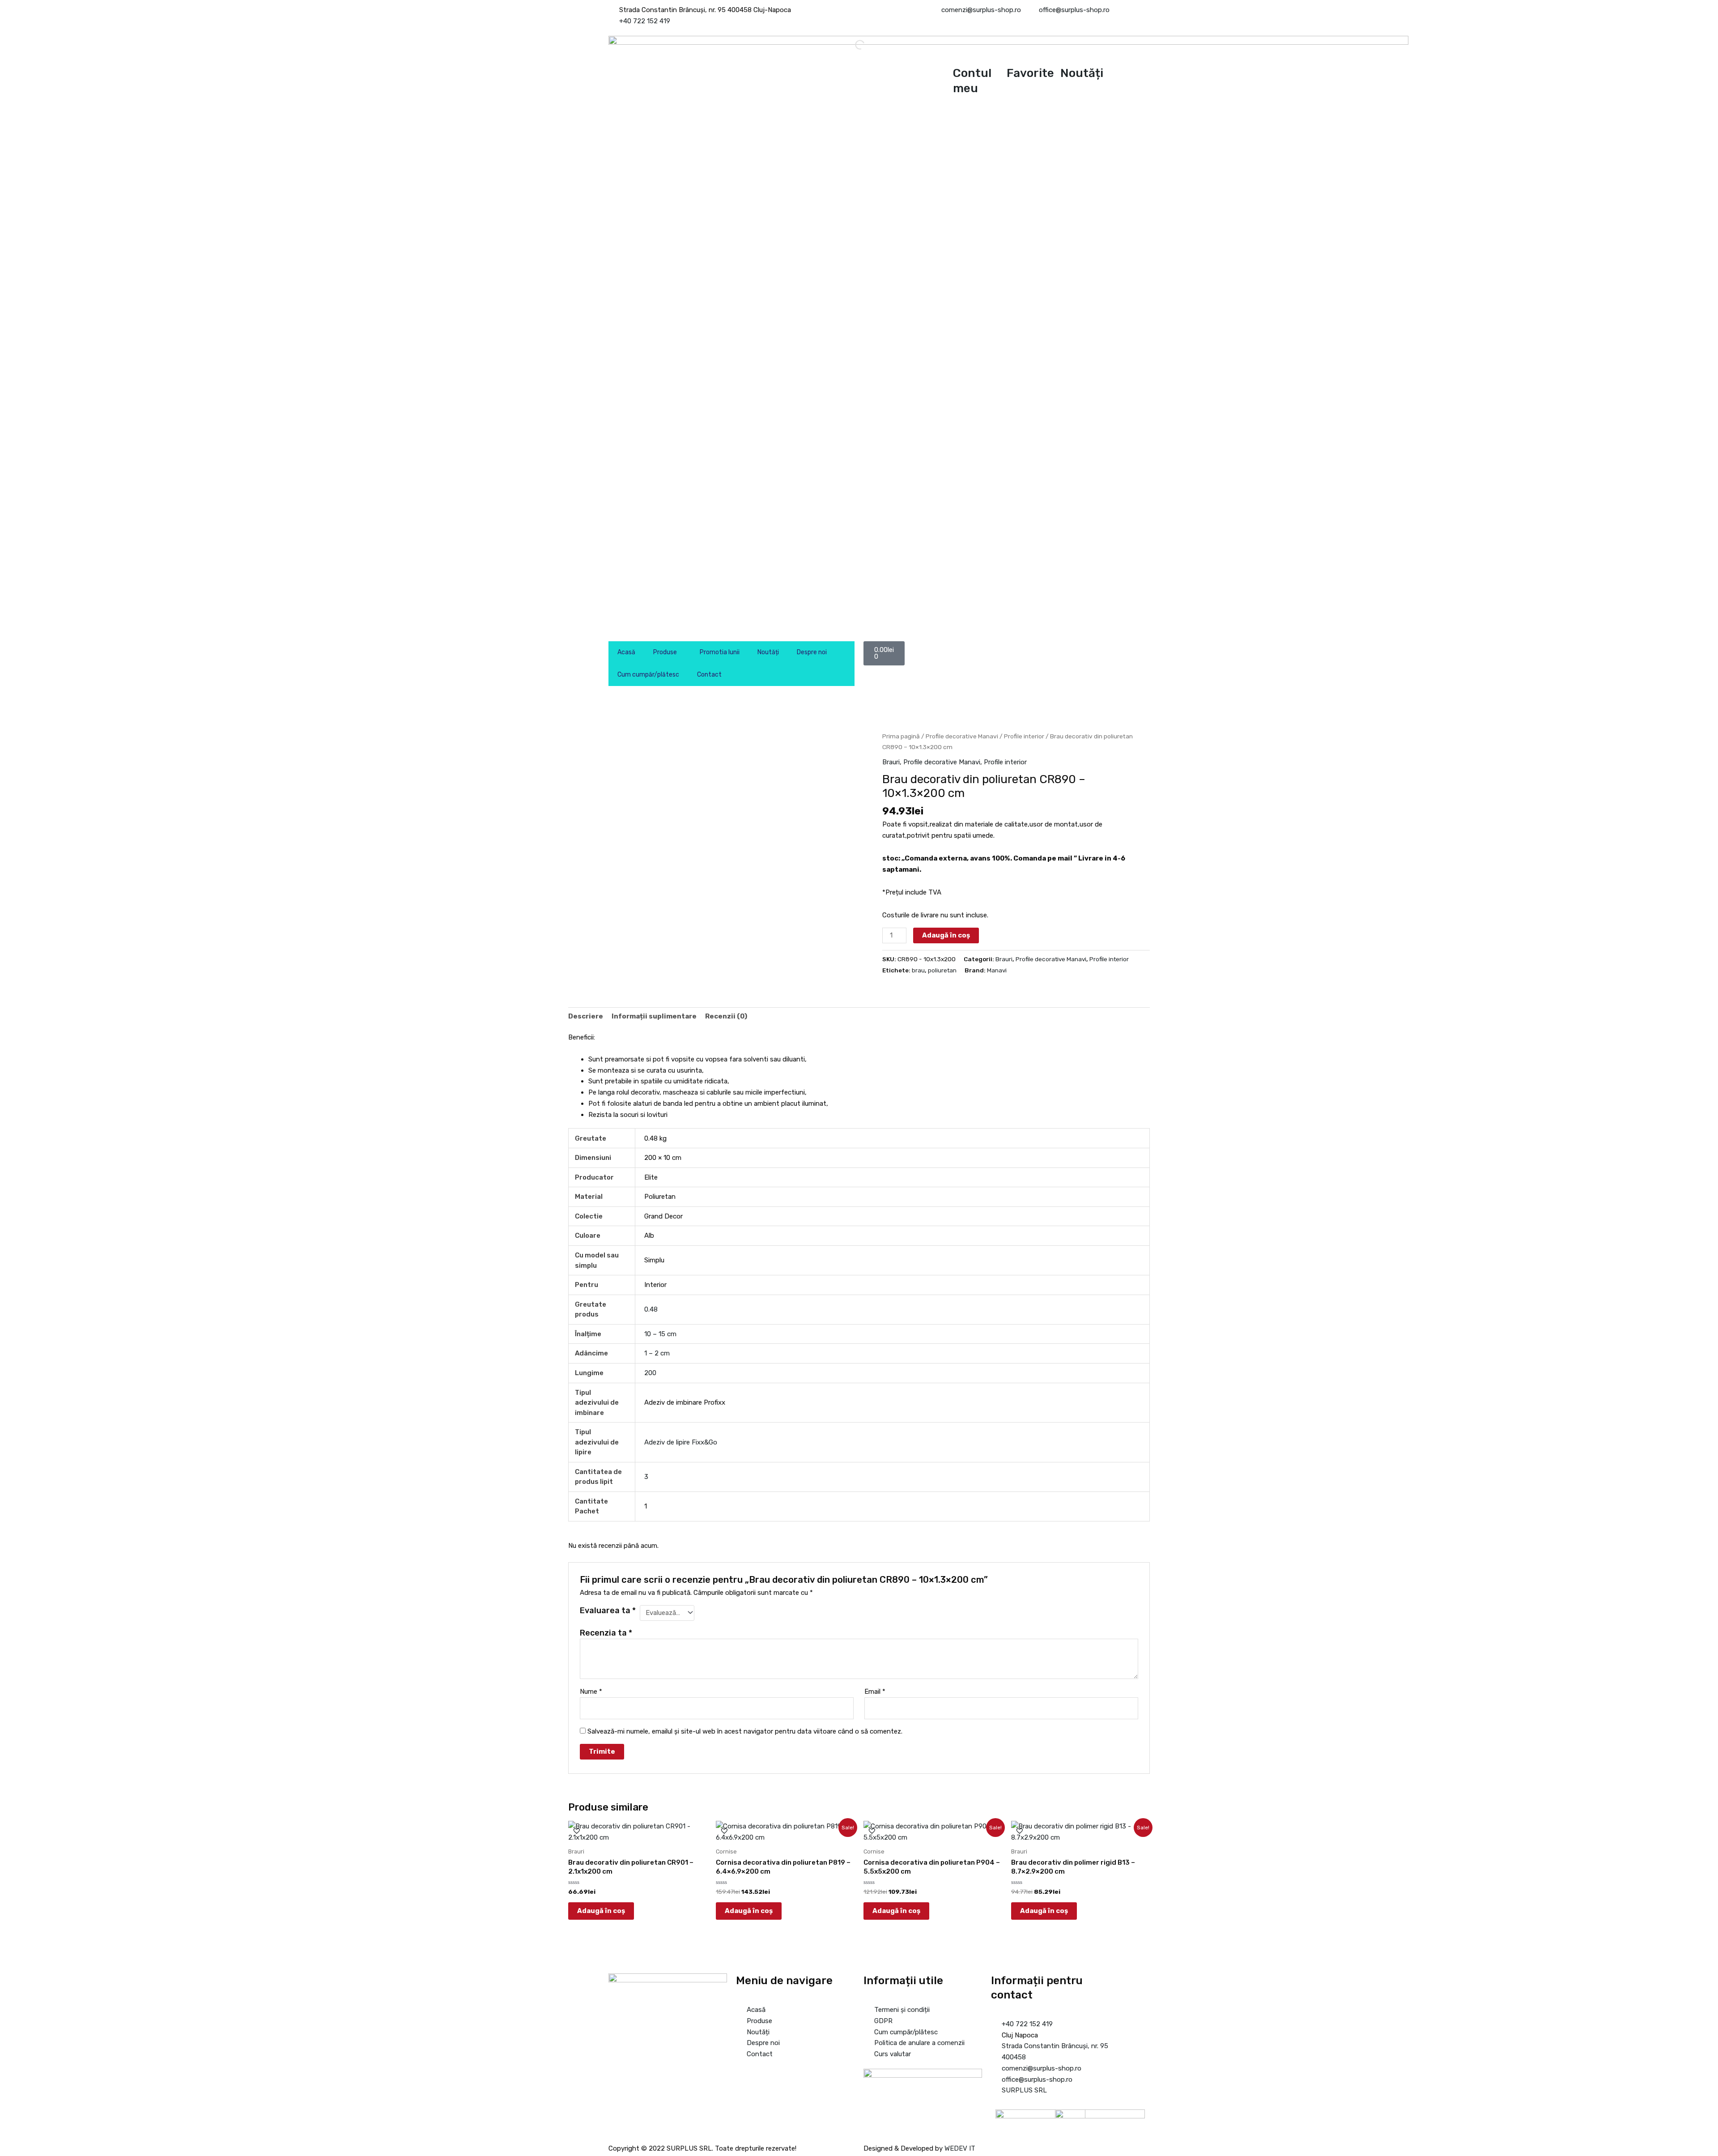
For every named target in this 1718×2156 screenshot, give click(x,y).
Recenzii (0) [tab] (726, 1016)
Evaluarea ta (608, 1611)
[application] (680, 652)
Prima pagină (901, 736)
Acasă (626, 652)
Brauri (891, 762)
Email (875, 1692)
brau (918, 970)
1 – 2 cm (657, 1353)
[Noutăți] (1072, 51)
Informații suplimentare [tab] (654, 1016)
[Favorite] (1018, 51)
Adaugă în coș (946, 935)
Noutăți (1082, 73)
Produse (665, 652)
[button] (572, 955)
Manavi (997, 970)
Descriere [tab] (586, 1016)
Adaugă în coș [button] (601, 1911)
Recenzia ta (606, 1633)
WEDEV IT (960, 2148)
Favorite (1030, 73)
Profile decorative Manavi (962, 736)
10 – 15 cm (660, 1334)
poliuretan (942, 970)
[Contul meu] (964, 51)
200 (650, 1373)
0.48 (651, 1309)
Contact (709, 675)
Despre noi (812, 652)
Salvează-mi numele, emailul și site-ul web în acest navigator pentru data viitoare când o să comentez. (745, 1731)
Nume (591, 1692)
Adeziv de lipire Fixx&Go (681, 1442)
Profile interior (1024, 736)
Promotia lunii (720, 652)
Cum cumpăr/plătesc (648, 675)
